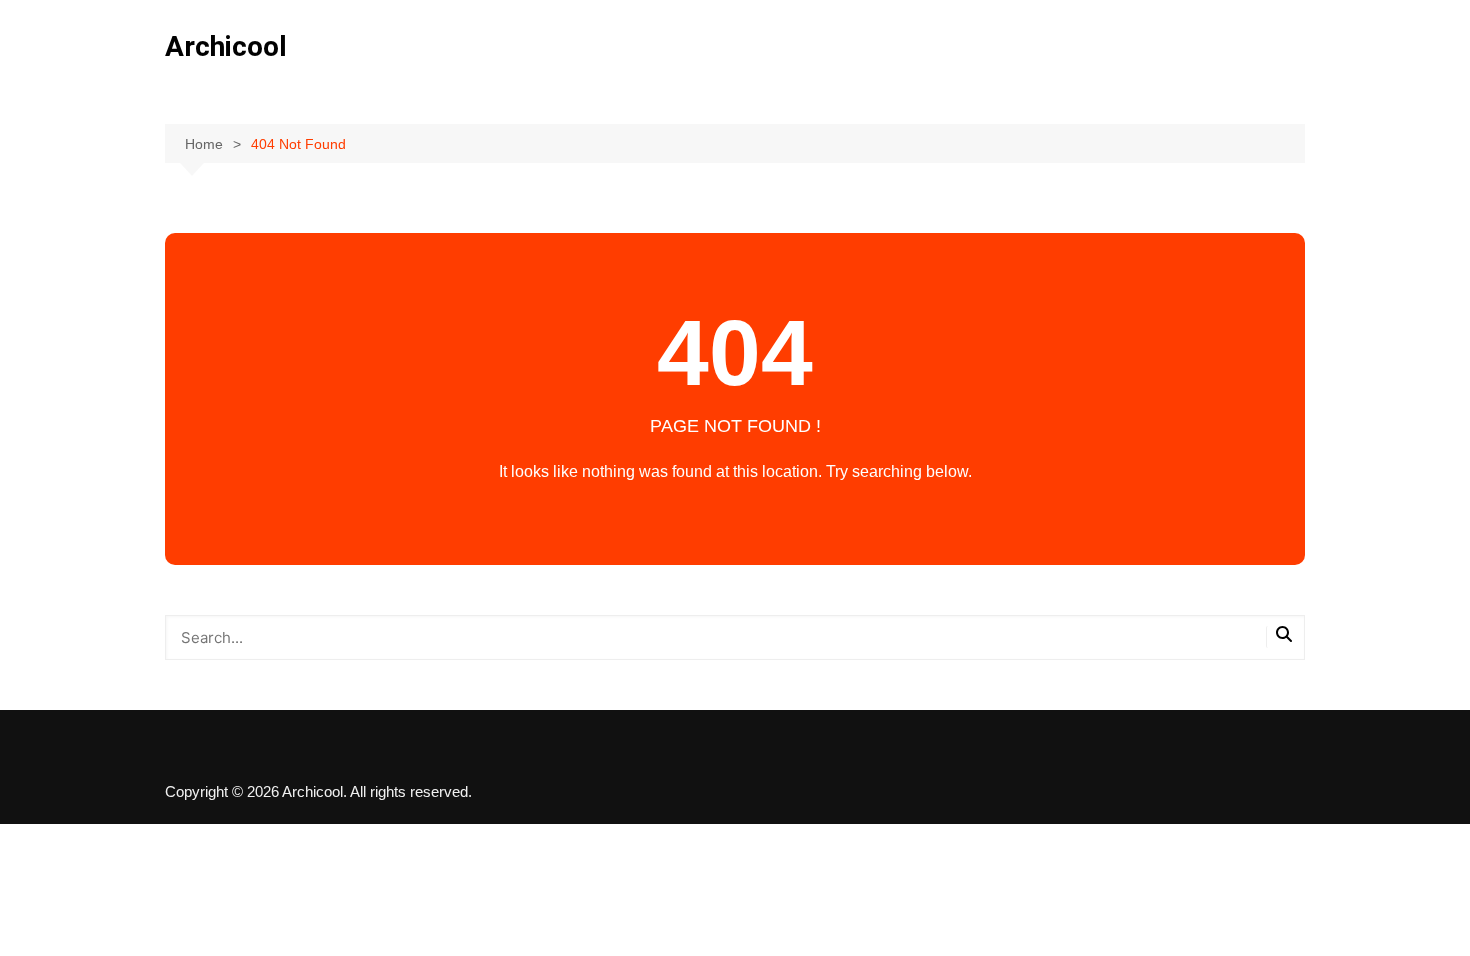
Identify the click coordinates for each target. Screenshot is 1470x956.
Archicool (226, 46)
